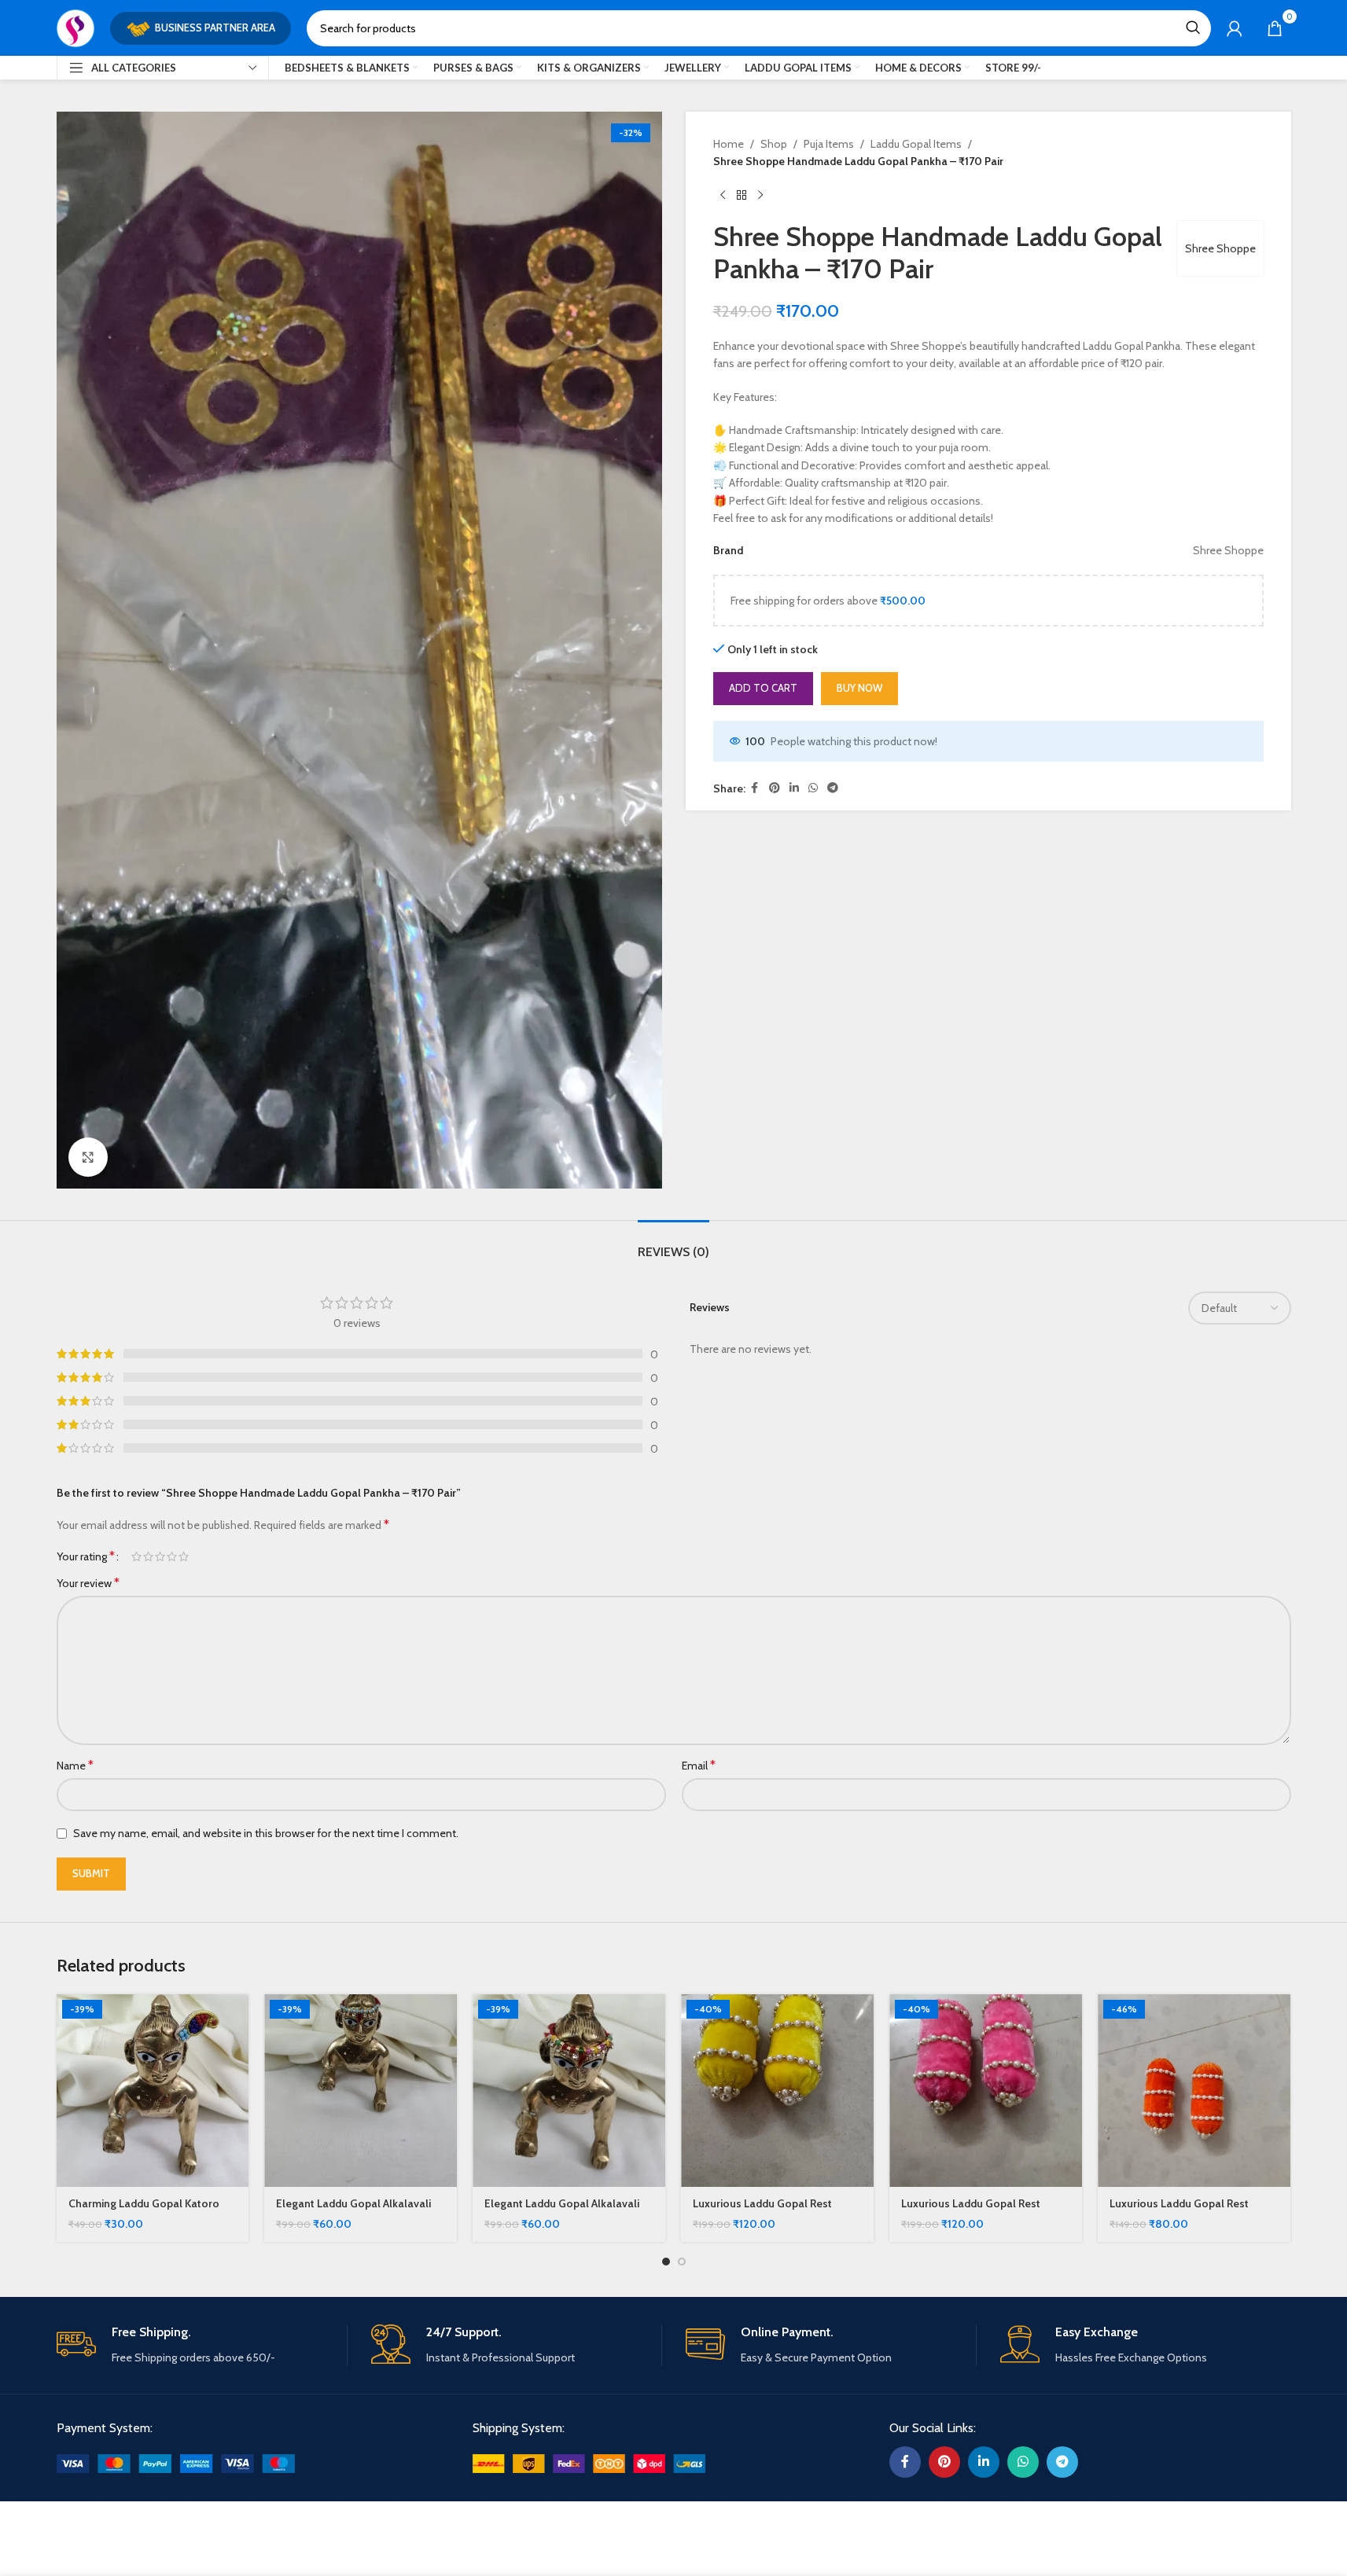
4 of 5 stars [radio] (172, 1556)
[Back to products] (742, 196)
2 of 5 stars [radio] (148, 1556)
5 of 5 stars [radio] (184, 1556)
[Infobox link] (202, 2345)
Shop (774, 144)
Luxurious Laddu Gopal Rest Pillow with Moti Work (762, 2211)
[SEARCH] (1193, 28)
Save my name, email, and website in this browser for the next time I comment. (266, 1833)
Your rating (86, 1556)
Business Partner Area (215, 28)
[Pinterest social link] (775, 788)
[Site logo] (75, 27)
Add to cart (763, 688)
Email (699, 1765)
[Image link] (176, 2463)
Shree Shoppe (1220, 248)
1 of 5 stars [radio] (136, 1556)
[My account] (1235, 28)
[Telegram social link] (833, 788)
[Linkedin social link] (794, 788)
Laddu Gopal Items (916, 144)
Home (729, 144)
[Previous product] (723, 196)
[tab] (673, 1244)
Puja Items (829, 144)
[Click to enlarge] (88, 1157)
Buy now (859, 688)
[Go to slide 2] (682, 2262)
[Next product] (760, 196)
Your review (88, 1583)
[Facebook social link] (755, 788)
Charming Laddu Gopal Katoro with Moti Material (144, 2211)
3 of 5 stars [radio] (160, 1556)
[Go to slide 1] (666, 2262)
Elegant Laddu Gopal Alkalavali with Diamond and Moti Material (355, 2211)
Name (75, 1765)
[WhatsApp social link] (813, 788)
